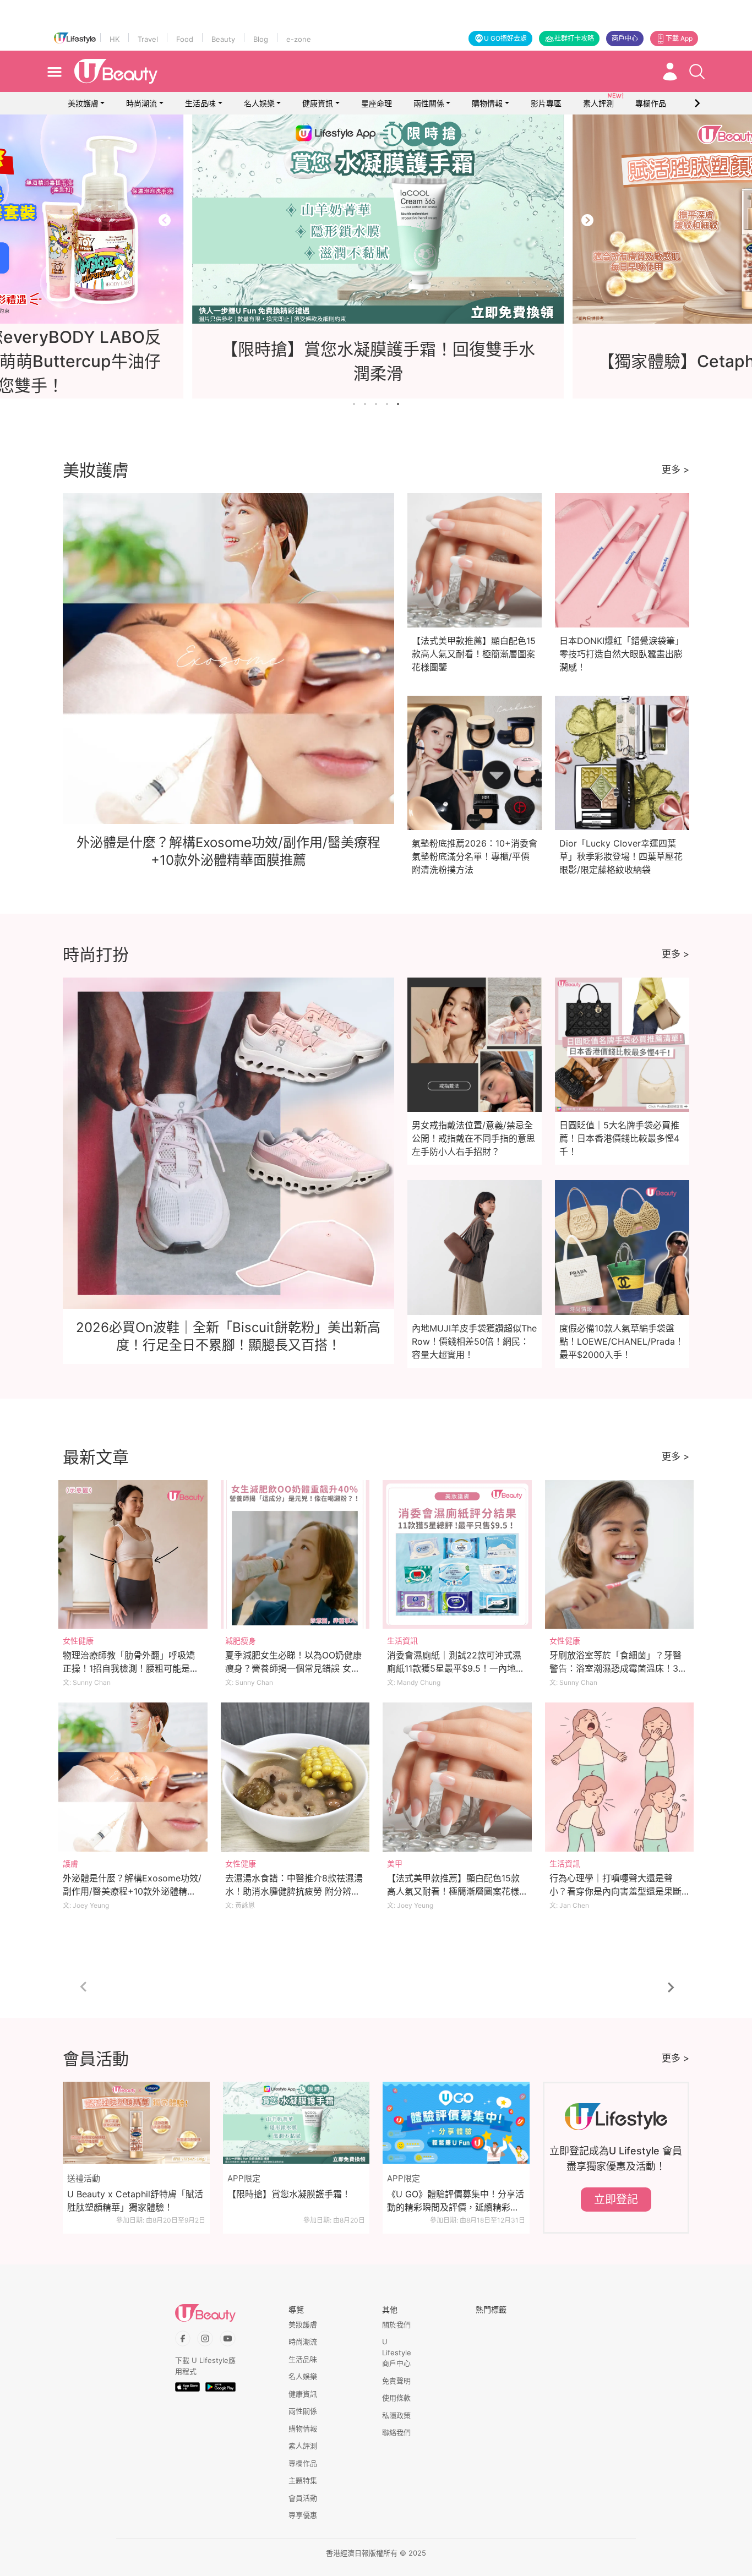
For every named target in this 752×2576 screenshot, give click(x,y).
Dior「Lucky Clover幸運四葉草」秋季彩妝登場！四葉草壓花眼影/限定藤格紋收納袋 (621, 856)
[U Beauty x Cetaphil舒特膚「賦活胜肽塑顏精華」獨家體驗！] (136, 2123)
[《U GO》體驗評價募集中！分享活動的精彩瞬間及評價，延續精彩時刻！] (456, 2123)
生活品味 (200, 103)
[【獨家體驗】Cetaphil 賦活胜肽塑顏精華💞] (377, 219)
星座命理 (377, 103)
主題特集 (303, 2480)
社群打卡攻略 (574, 38)
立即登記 (616, 2200)
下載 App (679, 38)
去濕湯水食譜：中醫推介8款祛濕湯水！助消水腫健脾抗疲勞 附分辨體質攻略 (294, 1891)
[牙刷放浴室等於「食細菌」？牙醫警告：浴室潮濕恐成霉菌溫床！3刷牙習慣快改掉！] (620, 1555)
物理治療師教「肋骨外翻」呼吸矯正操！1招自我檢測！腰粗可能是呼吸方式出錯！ (131, 1668)
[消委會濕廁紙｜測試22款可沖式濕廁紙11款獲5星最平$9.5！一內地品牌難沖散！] (457, 1555)
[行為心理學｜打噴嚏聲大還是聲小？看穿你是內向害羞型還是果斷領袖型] (620, 1777)
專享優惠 (303, 2515)
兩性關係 (429, 103)
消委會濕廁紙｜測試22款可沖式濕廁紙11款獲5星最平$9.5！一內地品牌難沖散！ (456, 1668)
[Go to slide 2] (365, 404)
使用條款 (396, 2398)
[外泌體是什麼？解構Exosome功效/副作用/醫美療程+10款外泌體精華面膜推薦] (133, 1777)
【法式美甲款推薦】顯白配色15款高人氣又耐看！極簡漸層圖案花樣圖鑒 (474, 654)
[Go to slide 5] (398, 404)
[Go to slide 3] (376, 404)
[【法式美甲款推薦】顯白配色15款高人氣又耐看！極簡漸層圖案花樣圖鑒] (457, 1777)
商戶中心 (625, 38)
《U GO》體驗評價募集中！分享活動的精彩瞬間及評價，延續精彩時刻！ (456, 2201)
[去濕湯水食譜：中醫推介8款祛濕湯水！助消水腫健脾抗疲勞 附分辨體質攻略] (295, 1777)
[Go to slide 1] (354, 404)
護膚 (70, 1863)
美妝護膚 (83, 103)
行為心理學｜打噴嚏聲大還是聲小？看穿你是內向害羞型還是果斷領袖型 (615, 1891)
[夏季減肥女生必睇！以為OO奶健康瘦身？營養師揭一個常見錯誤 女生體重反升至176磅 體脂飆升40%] (295, 1555)
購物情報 (487, 103)
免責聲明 (396, 2381)
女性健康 (78, 1641)
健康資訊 (318, 103)
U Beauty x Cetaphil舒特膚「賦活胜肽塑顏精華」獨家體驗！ (135, 2201)
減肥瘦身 (241, 1641)
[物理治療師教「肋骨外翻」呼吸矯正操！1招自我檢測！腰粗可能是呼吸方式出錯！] (133, 1555)
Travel (148, 39)
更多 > (675, 470)
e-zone (299, 39)
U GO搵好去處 (505, 38)
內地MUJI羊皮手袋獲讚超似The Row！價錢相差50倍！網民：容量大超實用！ (474, 1341)
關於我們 (396, 2324)
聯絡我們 (396, 2432)
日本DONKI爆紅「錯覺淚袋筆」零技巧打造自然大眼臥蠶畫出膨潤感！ (622, 654)
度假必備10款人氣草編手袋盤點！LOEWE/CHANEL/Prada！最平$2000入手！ (622, 1341)
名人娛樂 (259, 103)
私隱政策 (396, 2415)
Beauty (223, 39)
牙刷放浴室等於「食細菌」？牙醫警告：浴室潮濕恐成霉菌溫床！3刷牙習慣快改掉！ (618, 1668)
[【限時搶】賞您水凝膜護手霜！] (296, 2123)
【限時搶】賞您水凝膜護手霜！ (289, 2194)
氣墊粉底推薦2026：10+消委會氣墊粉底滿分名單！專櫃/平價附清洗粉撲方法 (475, 856)
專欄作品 (303, 2463)
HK (115, 39)
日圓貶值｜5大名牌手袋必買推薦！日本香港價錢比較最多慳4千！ (619, 1138)
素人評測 (303, 2446)
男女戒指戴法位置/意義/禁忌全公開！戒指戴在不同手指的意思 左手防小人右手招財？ (473, 1138)
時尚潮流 (141, 103)
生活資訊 (402, 1641)
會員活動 (303, 2498)
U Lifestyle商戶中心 (397, 2352)
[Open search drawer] (697, 72)
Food (185, 39)
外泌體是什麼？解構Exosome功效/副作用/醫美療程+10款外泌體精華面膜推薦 (132, 1891)
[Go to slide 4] (387, 404)
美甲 (395, 1863)
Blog (261, 39)
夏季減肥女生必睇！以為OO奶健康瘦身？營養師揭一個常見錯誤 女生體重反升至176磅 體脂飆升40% (293, 1668)
